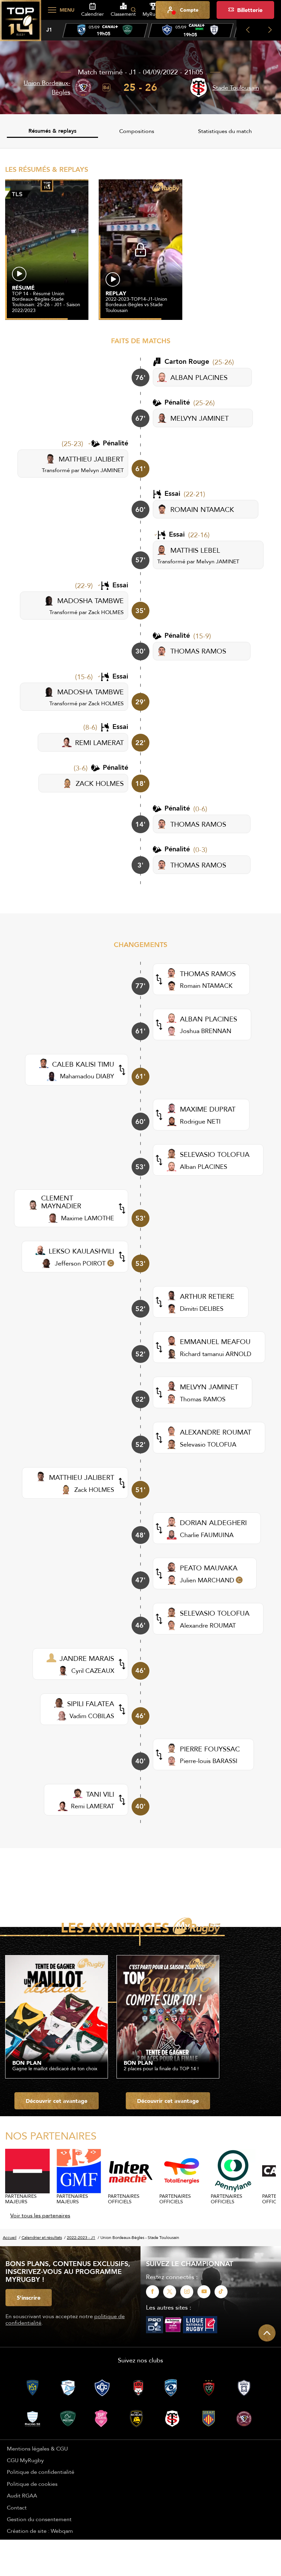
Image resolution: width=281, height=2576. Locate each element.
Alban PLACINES (204, 1167)
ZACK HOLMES (100, 783)
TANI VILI (100, 1794)
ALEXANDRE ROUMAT (216, 1432)
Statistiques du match (225, 131)
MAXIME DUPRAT (208, 1109)
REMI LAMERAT (99, 742)
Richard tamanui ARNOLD (216, 1354)
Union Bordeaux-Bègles (47, 87)
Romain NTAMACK (206, 986)
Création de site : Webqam (40, 2531)
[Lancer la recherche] (133, 10)
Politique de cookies (32, 2484)
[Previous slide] (248, 30)
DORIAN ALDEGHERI (213, 1523)
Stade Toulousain (236, 88)
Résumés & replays (52, 131)
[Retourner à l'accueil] (21, 24)
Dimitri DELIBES (202, 1309)
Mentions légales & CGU (37, 2448)
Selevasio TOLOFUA (208, 1444)
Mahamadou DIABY (87, 1076)
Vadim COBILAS (92, 1716)
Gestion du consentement (39, 2519)
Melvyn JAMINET (102, 470)
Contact (17, 2507)
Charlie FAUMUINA (207, 1535)
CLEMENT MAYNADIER (61, 1202)
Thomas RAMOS (203, 1399)
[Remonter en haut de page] (267, 2333)
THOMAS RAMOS (198, 651)
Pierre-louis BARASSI (209, 1761)
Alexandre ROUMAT (208, 1625)
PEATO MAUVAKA (209, 1568)
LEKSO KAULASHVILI (81, 1251)
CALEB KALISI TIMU (83, 1064)
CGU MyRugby (25, 2460)
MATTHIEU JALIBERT (91, 459)
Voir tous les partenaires (40, 2215)
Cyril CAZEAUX (93, 1671)
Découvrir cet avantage (57, 2101)
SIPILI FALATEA (91, 1704)
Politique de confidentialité (41, 2472)
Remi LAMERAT (93, 1806)
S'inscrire (29, 2298)
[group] (105, 31)
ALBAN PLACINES (199, 377)
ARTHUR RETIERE (207, 1296)
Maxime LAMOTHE (88, 1218)
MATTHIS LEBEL (195, 550)
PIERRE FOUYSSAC (210, 1749)
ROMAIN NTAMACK (202, 509)
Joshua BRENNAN (206, 1031)
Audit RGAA (22, 2495)
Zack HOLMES (106, 612)
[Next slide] (270, 30)
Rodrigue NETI (200, 1121)
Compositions (137, 131)
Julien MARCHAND (207, 1580)
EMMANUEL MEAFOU (215, 1341)
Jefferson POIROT (80, 1263)
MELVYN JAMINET (199, 418)
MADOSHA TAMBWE (90, 601)
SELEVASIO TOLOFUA (215, 1154)
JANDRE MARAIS (87, 1658)
